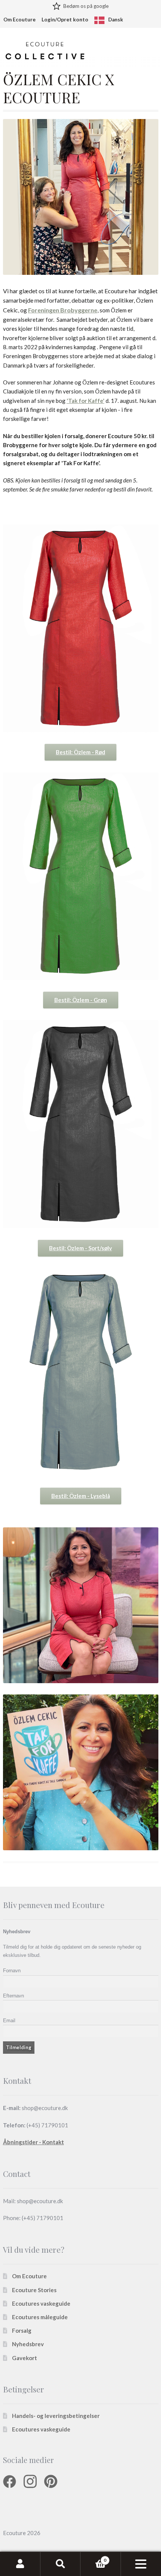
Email (9, 2021)
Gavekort (25, 2358)
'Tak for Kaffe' (86, 401)
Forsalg (22, 2331)
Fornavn (12, 1971)
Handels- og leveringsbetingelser (56, 2416)
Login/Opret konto (65, 20)
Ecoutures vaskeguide (41, 2303)
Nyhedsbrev (28, 2344)
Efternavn (13, 1996)
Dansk (116, 20)
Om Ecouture (19, 20)
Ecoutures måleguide (40, 2317)
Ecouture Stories (34, 2290)
